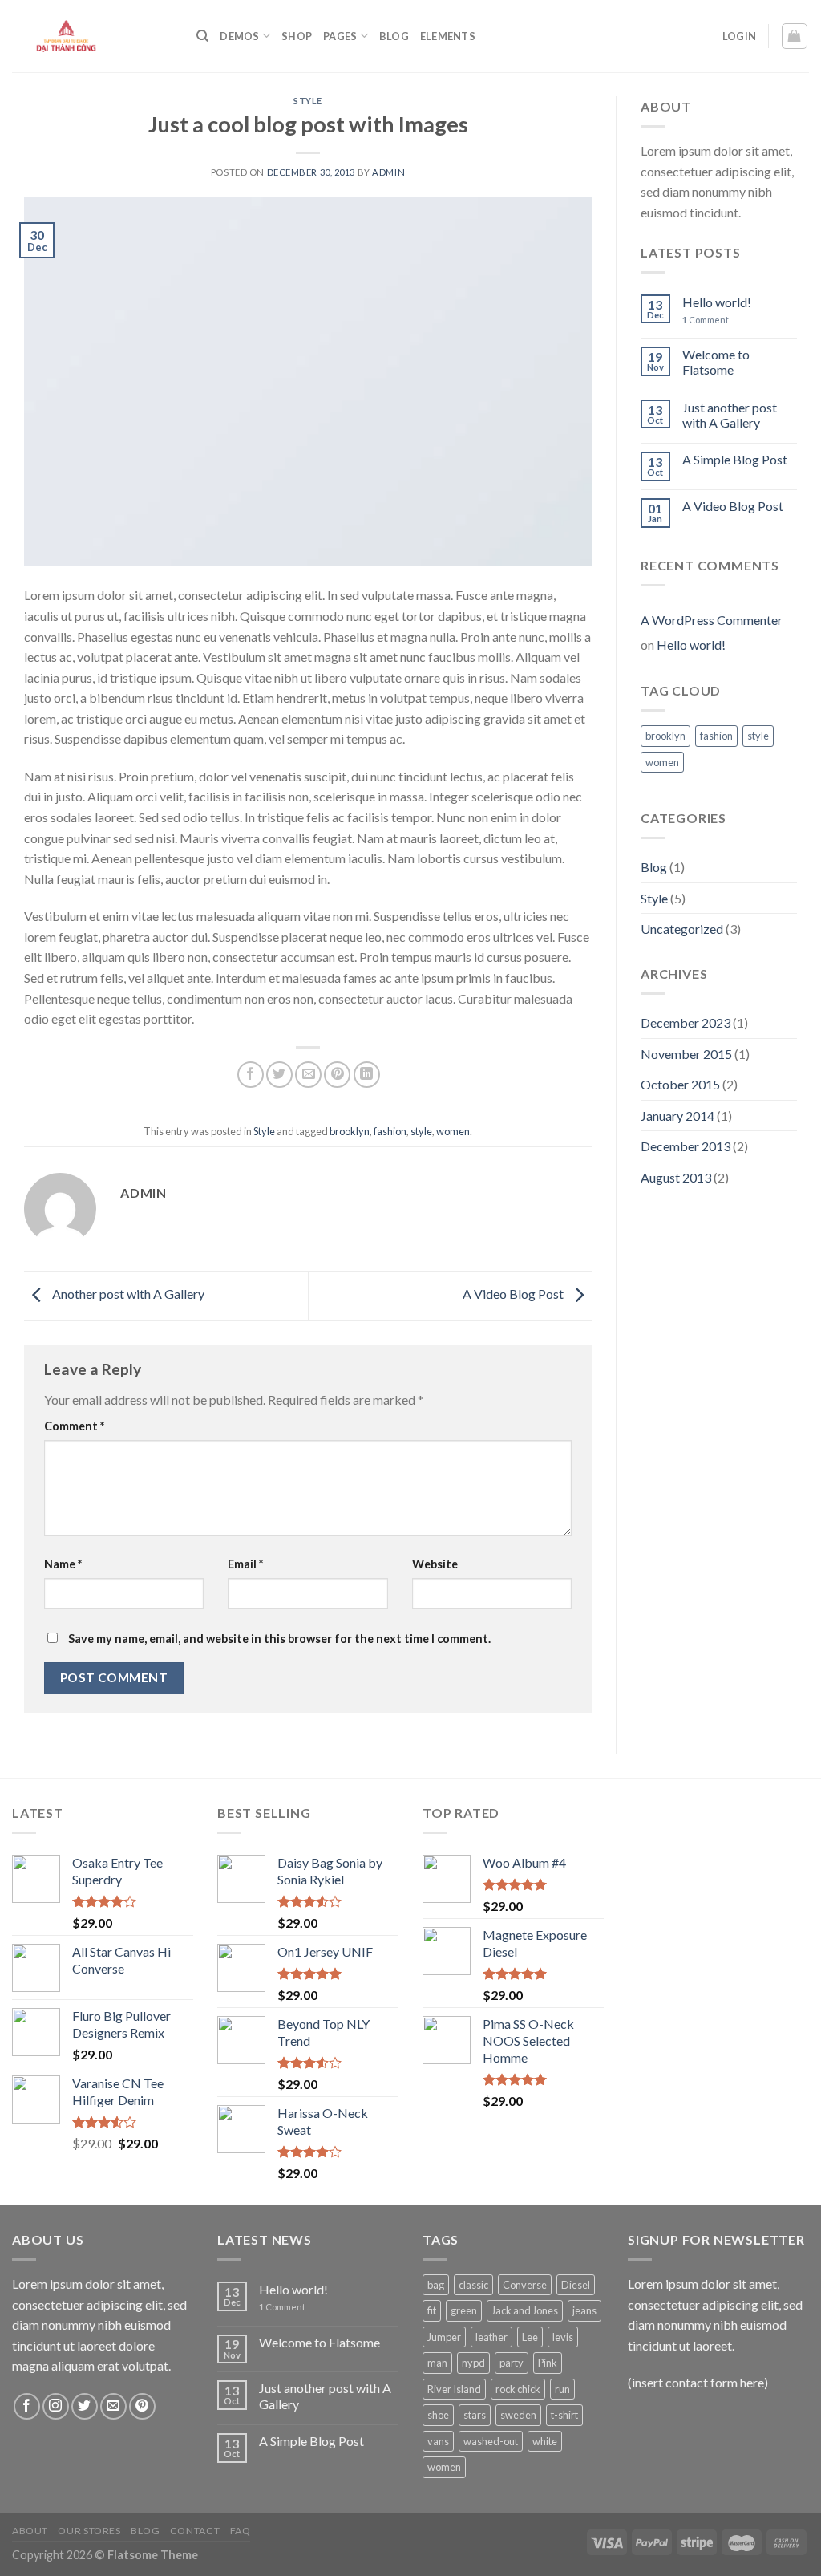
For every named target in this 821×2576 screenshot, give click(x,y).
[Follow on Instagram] (56, 2406)
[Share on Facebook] (251, 1075)
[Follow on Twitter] (85, 2406)
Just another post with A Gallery (730, 415)
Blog (394, 36)
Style (308, 101)
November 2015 (686, 1054)
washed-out (491, 2441)
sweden (518, 2415)
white (545, 2441)
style (421, 1131)
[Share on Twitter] (279, 1075)
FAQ (241, 2531)
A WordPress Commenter (712, 620)
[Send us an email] (113, 2406)
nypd (473, 2363)
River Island (454, 2389)
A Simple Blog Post (735, 459)
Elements (448, 36)
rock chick (518, 2389)
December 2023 (686, 1022)
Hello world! (717, 302)
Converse (525, 2285)
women (453, 1131)
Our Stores (89, 2531)
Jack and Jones (525, 2310)
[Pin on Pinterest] (337, 1075)
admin (388, 172)
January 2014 (677, 1116)
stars (475, 2415)
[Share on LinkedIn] (367, 1075)
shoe (438, 2415)
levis (563, 2337)
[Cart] (795, 36)
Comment (74, 1426)
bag (436, 2285)
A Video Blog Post (514, 1294)
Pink (548, 2363)
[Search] (202, 36)
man (437, 2363)
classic (473, 2285)
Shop (297, 36)
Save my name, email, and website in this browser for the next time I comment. (279, 1639)
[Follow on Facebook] (27, 2406)
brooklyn (350, 1131)
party (512, 2363)
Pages (340, 36)
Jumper (444, 2337)
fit (432, 2310)
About (30, 2531)
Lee (530, 2337)
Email (245, 1564)
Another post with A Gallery (127, 1294)
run (562, 2389)
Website (435, 1564)
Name (63, 1564)
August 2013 (676, 1177)
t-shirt (564, 2415)
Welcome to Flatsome (716, 362)
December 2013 (686, 1146)
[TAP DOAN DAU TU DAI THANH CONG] (92, 36)
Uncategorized (682, 929)
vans (438, 2441)
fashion (390, 1131)
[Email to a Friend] (308, 1075)
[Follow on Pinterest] (142, 2406)
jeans (584, 2310)
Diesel (576, 2285)
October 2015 (680, 1084)
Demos (239, 36)
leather (491, 2337)
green (464, 2310)
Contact (195, 2531)
